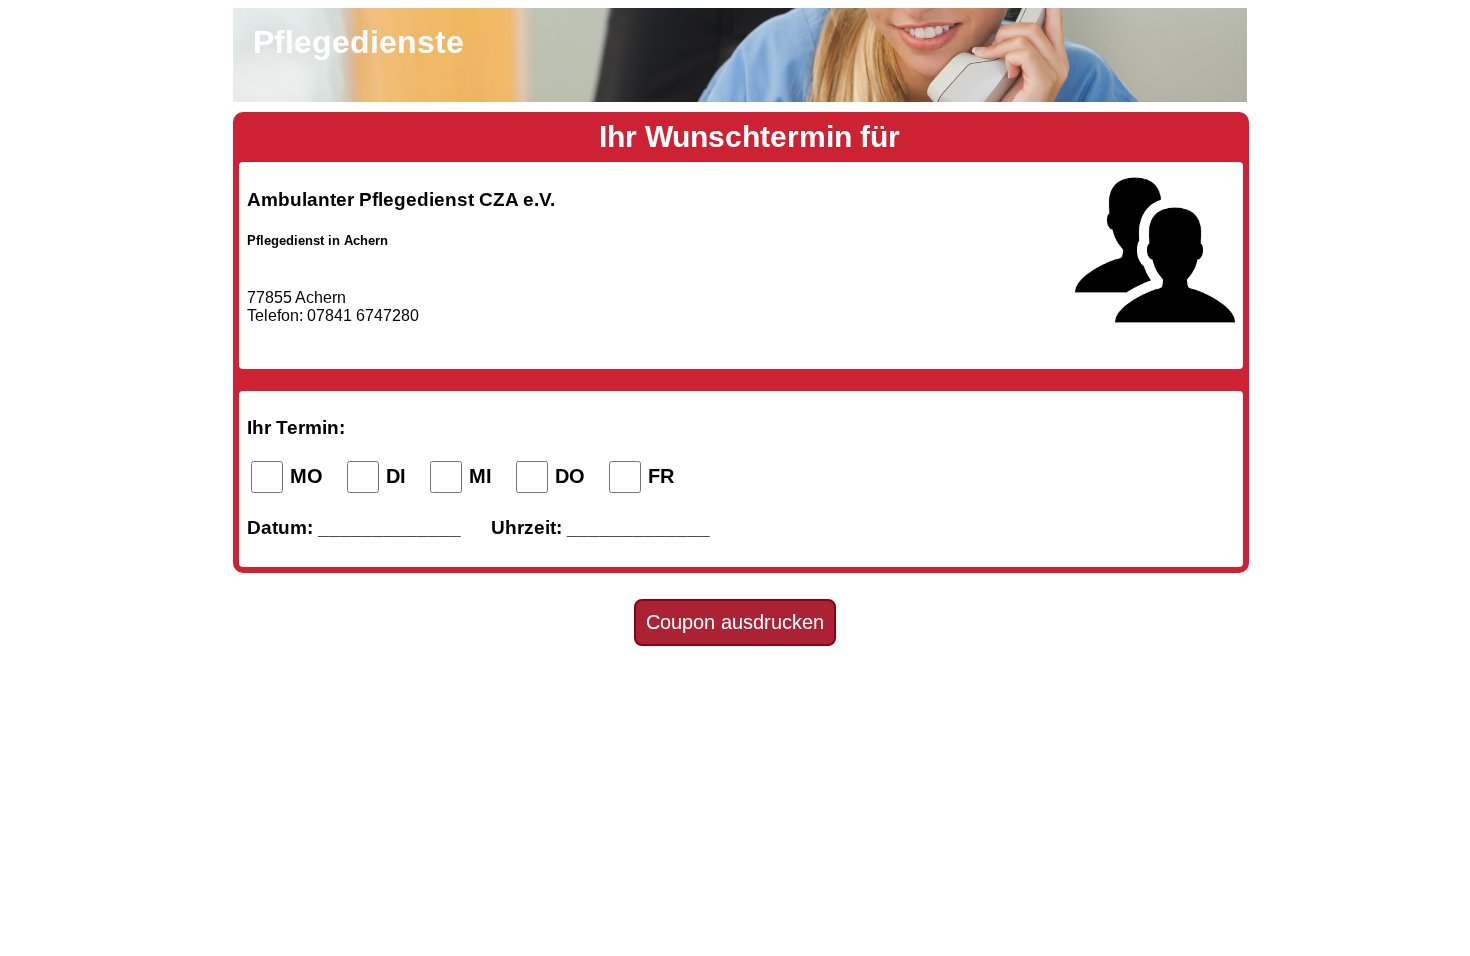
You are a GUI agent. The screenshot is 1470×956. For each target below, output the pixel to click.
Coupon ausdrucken (735, 622)
